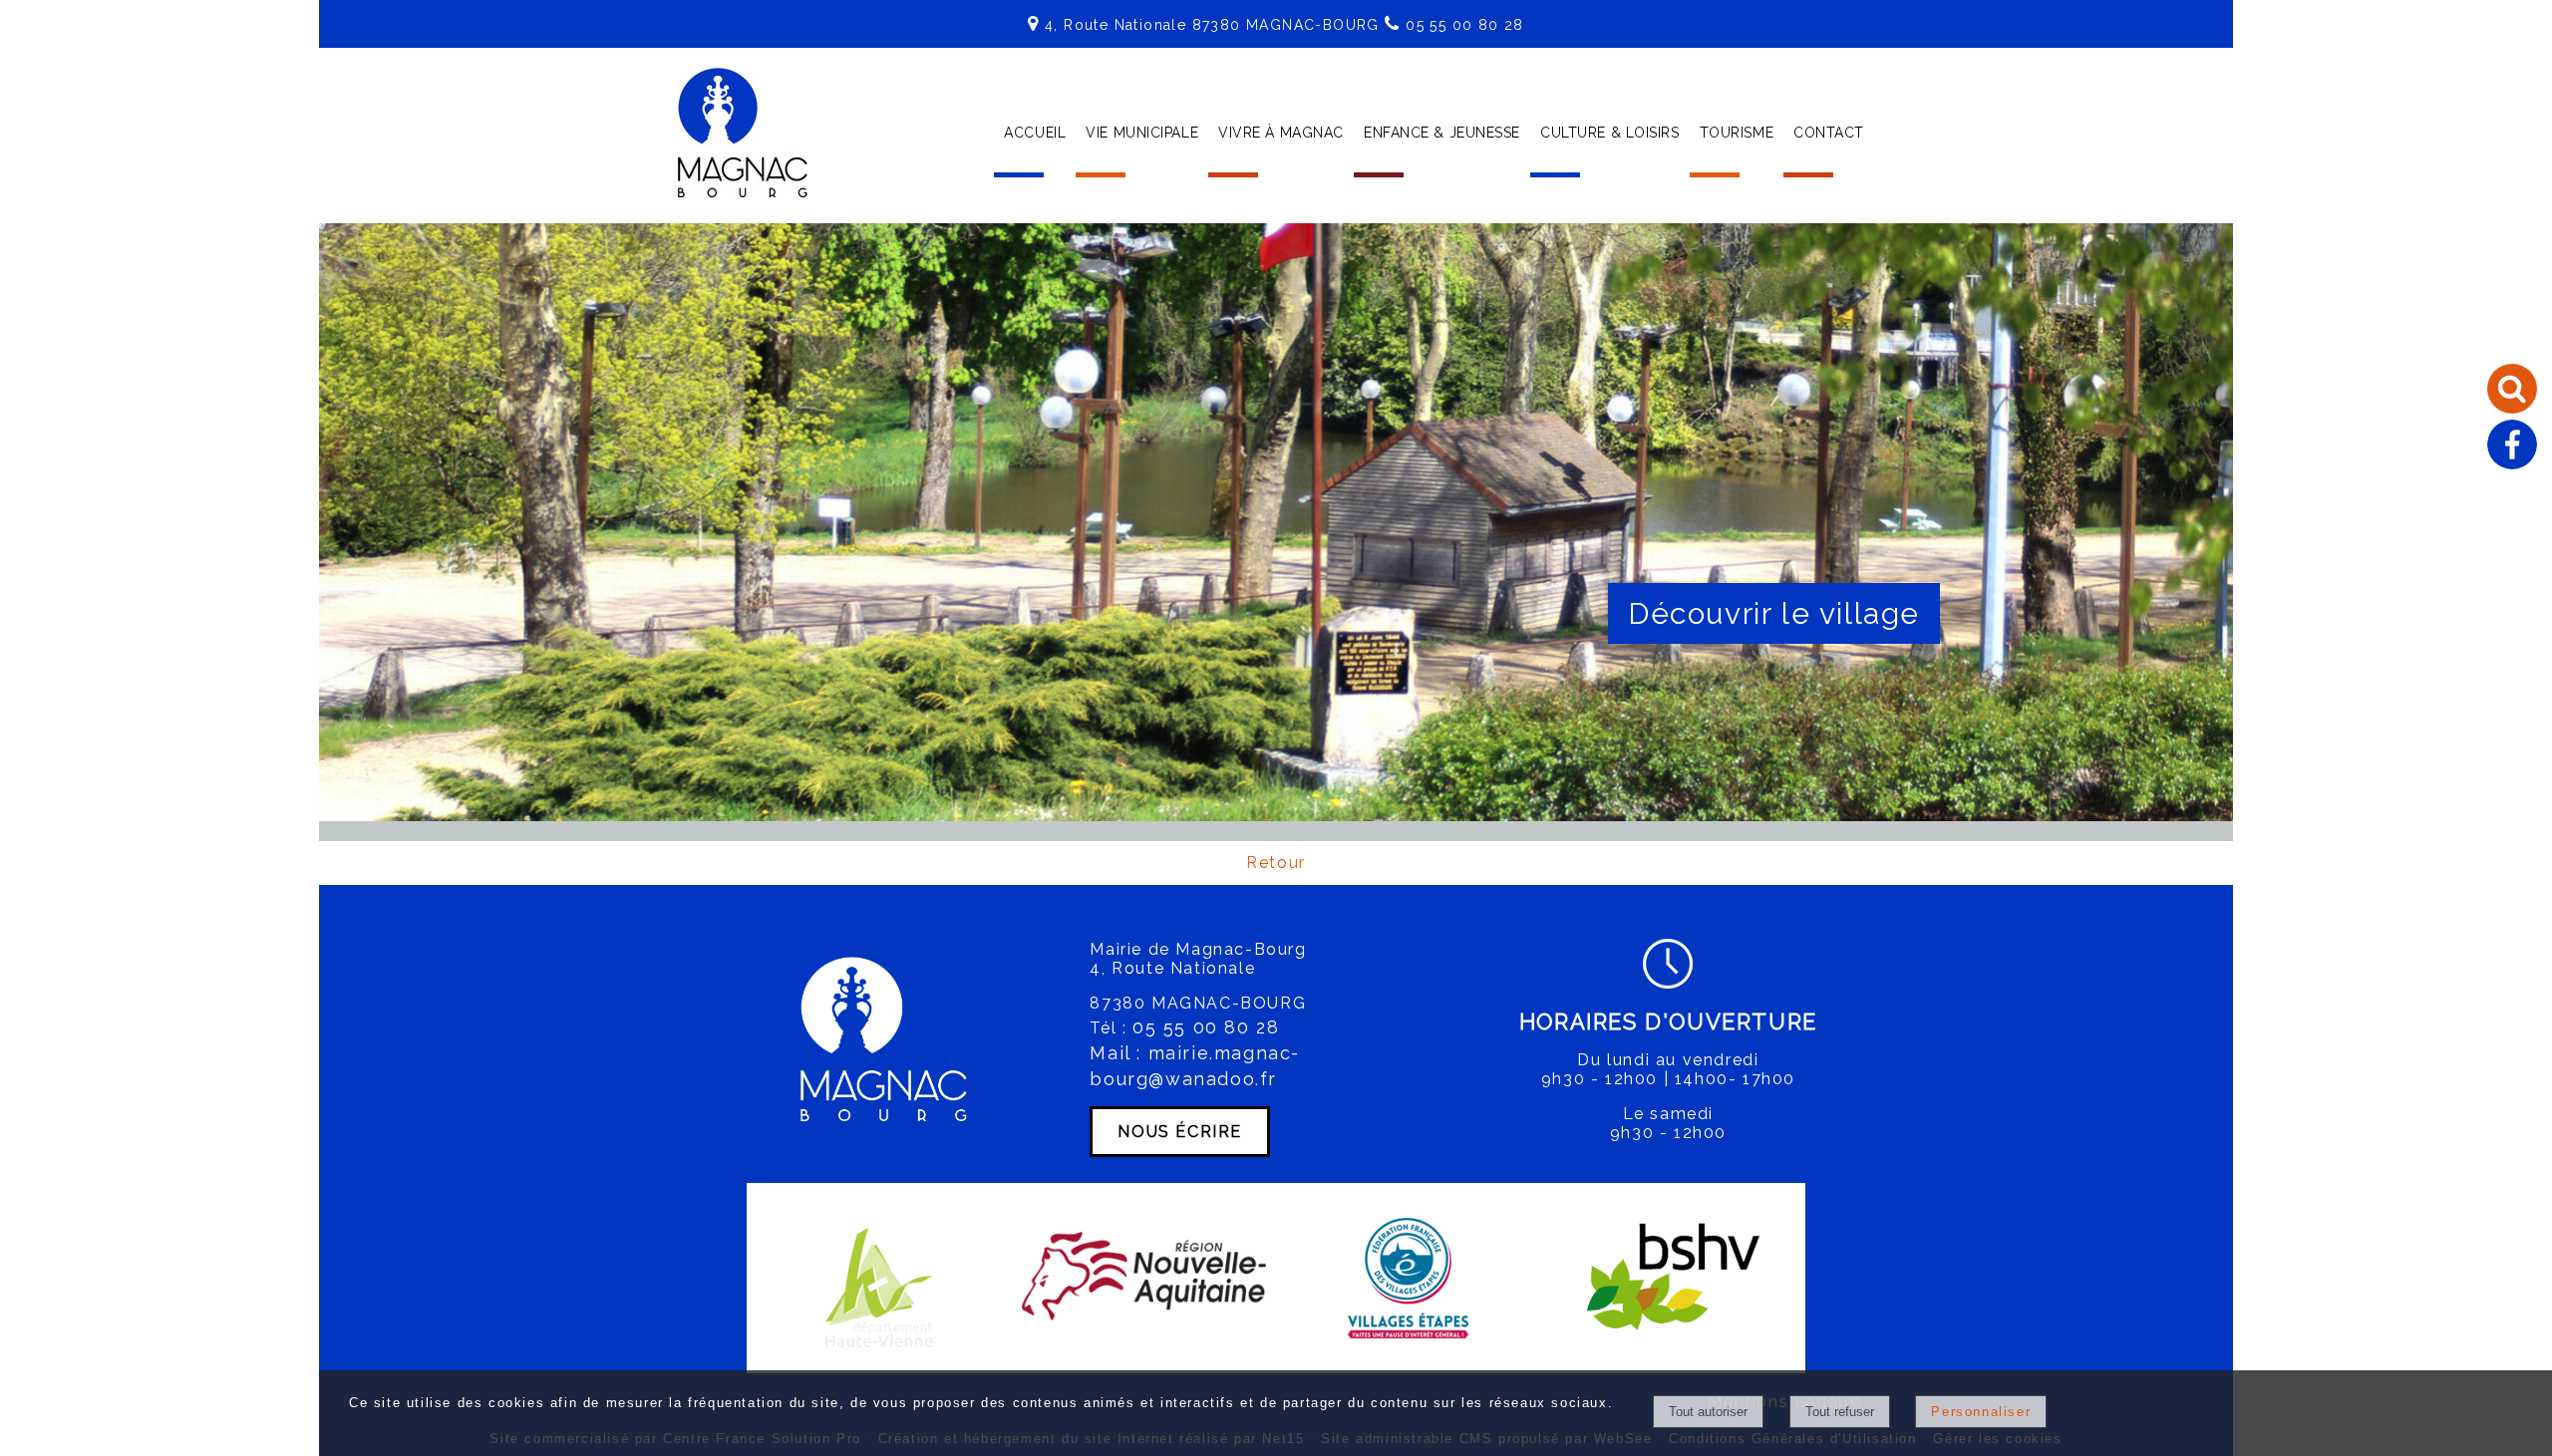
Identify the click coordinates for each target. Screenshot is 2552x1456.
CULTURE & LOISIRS (1610, 133)
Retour (1276, 863)
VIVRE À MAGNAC (1281, 133)
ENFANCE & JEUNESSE (1442, 133)
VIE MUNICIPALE (1142, 133)
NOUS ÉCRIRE (1180, 1132)
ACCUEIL (1035, 133)
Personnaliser (1981, 1412)
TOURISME (1737, 133)
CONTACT (1829, 133)
